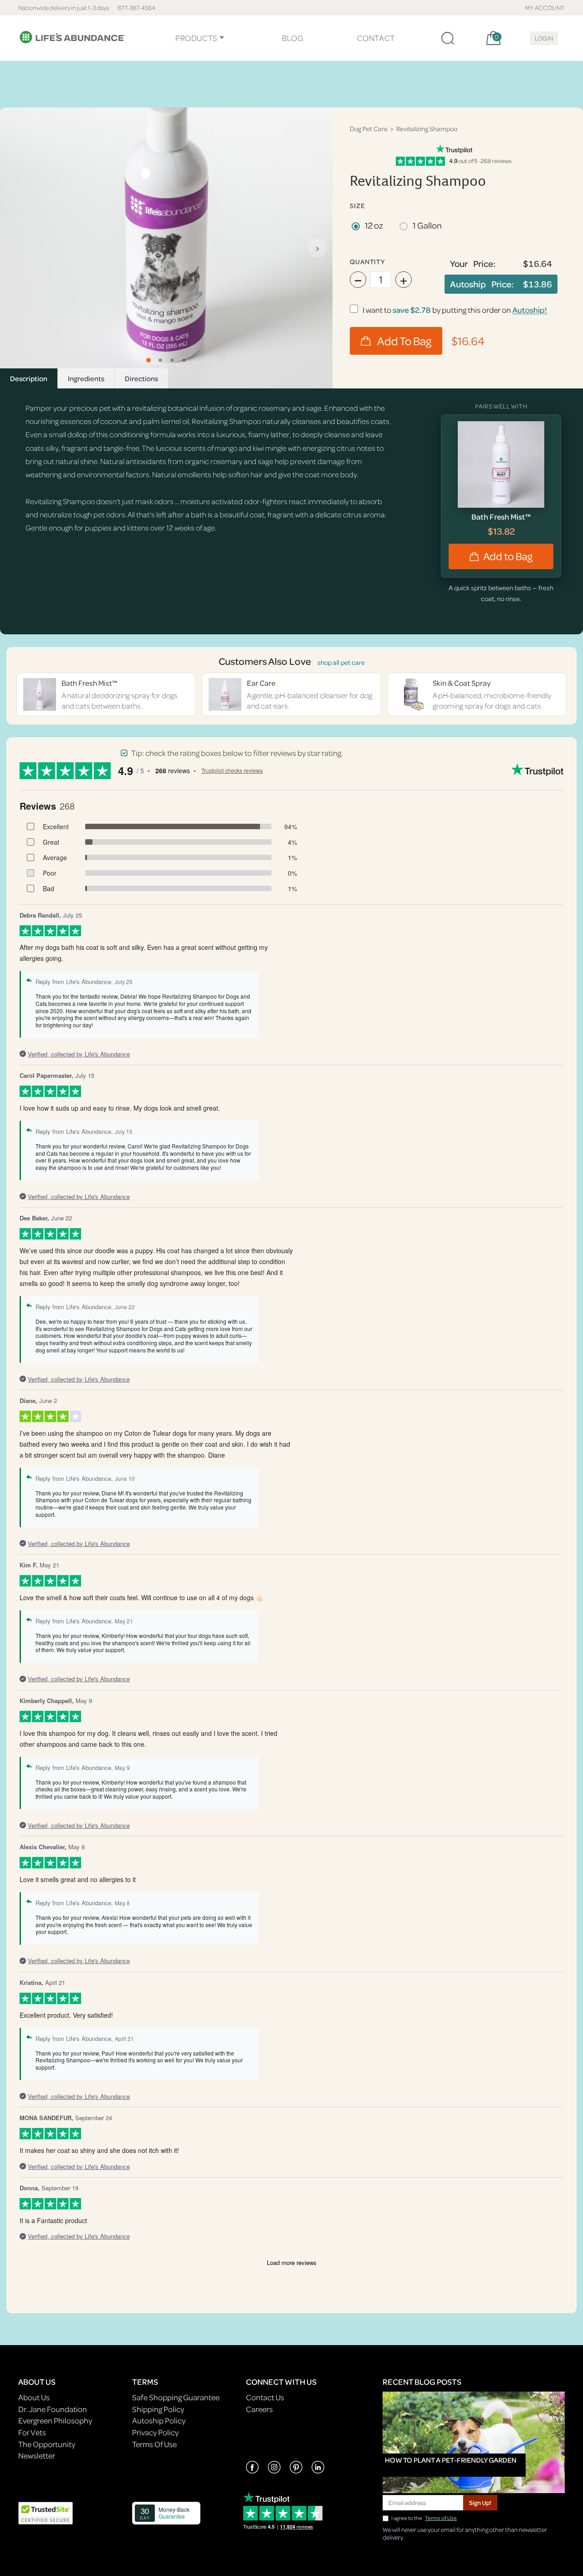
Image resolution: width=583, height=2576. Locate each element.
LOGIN (544, 38)
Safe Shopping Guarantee (176, 2397)
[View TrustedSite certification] (46, 2512)
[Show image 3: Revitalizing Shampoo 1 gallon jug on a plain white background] (172, 360)
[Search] (448, 38)
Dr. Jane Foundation (53, 2409)
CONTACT (376, 38)
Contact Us (265, 2397)
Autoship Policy (159, 2420)
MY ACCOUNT (545, 8)
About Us (34, 2397)
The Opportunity (47, 2444)
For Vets (32, 2432)
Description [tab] (29, 378)
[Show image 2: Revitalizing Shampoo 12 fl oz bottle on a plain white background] (160, 360)
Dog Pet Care (369, 129)
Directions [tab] (141, 378)
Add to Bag (508, 556)
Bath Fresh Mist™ (501, 517)
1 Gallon (427, 225)
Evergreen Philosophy (55, 2420)
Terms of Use (441, 2518)
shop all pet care (341, 662)
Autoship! (530, 310)
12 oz (374, 225)
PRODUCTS (197, 38)
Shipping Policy (158, 2409)
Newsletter (37, 2456)
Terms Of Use (154, 2444)
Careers (259, 2409)
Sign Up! (480, 2502)
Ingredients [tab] (86, 378)
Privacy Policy (155, 2432)
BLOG (292, 38)
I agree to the (424, 2518)
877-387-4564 (136, 8)
